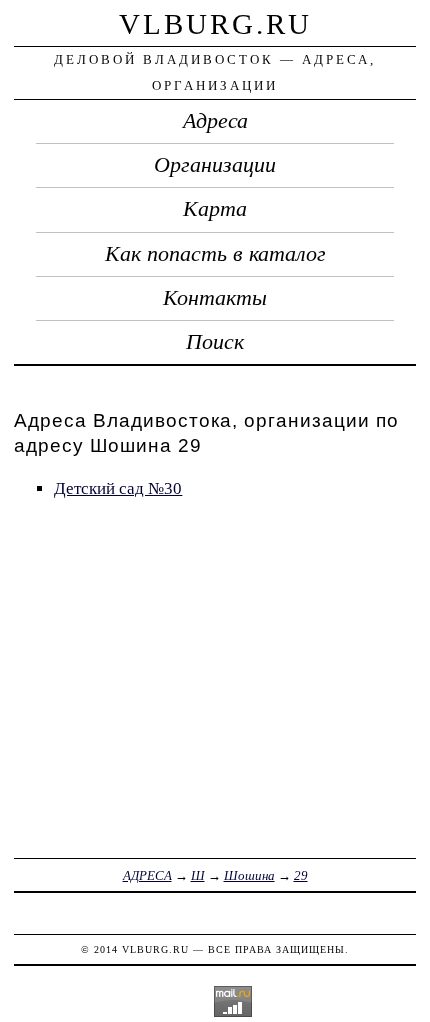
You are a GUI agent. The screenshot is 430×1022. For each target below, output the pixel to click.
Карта (215, 209)
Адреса (215, 121)
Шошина (249, 875)
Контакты (215, 298)
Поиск (215, 342)
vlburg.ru (215, 24)
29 (301, 875)
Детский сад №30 (118, 488)
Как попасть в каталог (215, 254)
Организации (215, 165)
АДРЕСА (147, 875)
